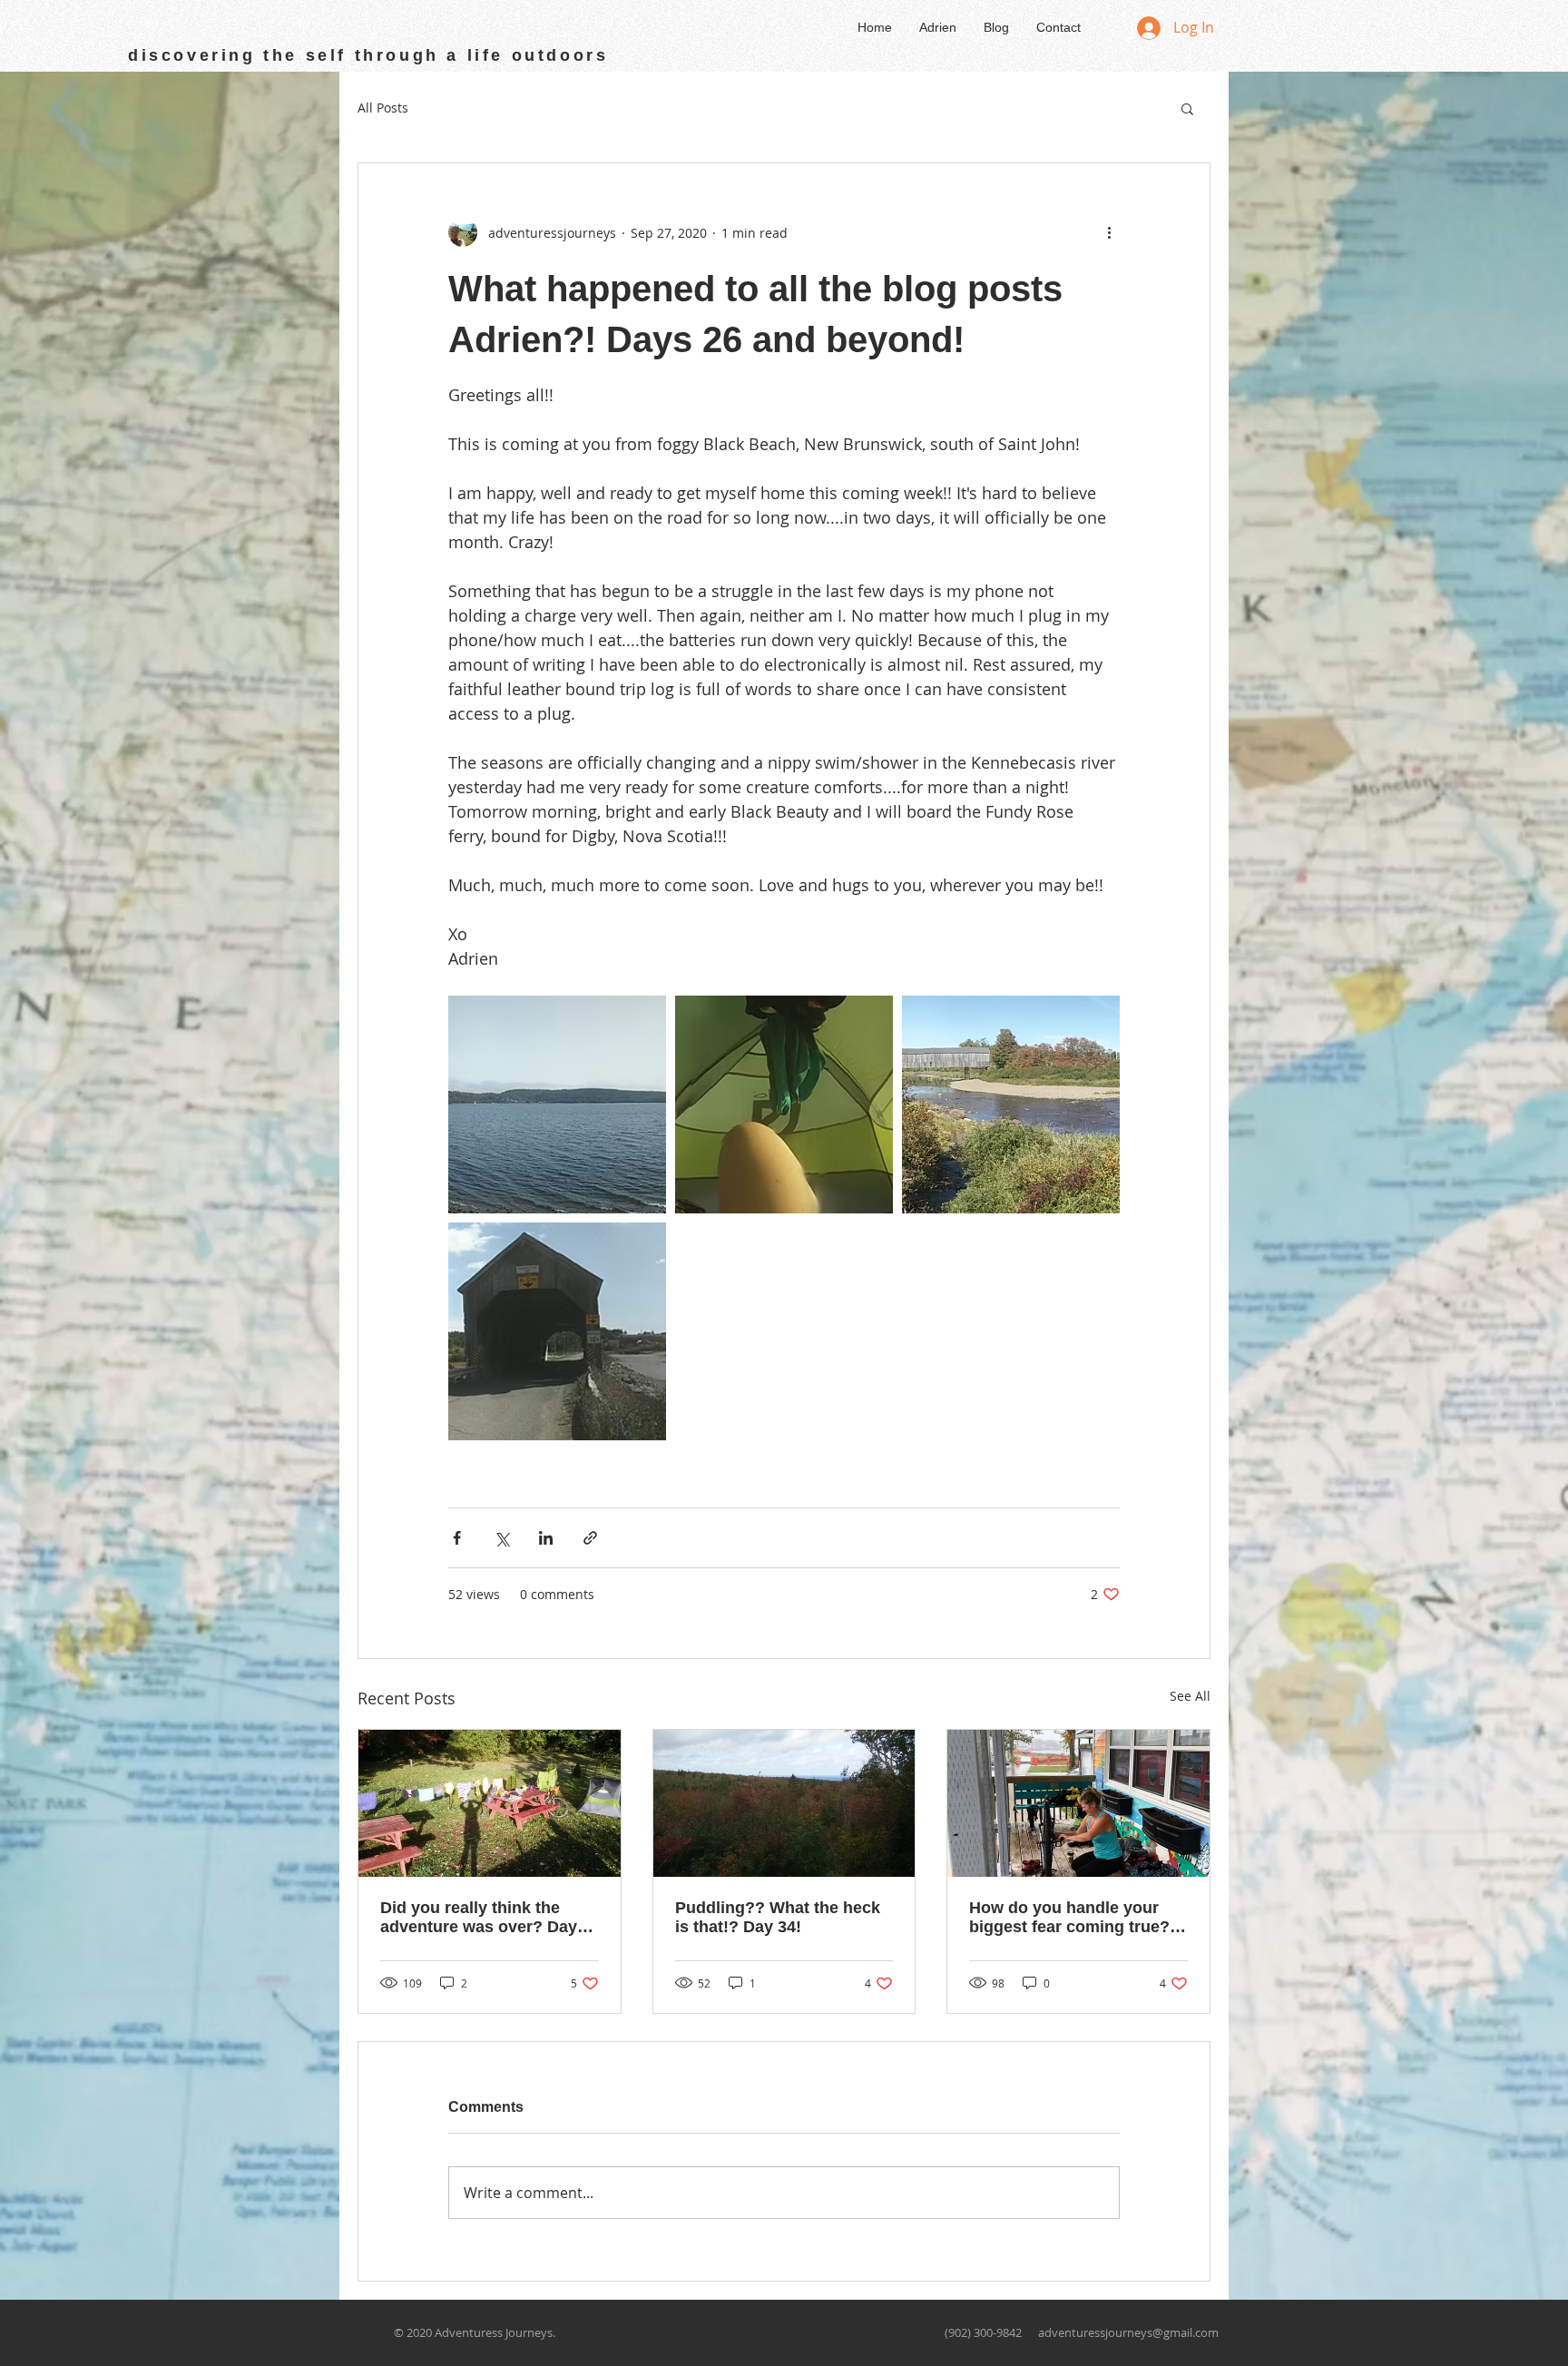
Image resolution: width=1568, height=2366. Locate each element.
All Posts (383, 108)
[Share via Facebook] (457, 1538)
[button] (1187, 108)
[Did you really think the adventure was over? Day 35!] (490, 1803)
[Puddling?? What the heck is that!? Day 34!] (784, 1803)
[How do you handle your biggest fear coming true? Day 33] (1078, 1803)
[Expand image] (557, 1104)
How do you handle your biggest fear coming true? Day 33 (1069, 1918)
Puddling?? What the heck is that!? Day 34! (778, 1917)
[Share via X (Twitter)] (501, 1538)
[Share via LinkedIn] (546, 1538)
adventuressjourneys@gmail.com (1128, 2332)
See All (1190, 1696)
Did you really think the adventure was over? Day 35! (479, 1918)
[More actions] (1109, 232)
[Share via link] (590, 1538)
